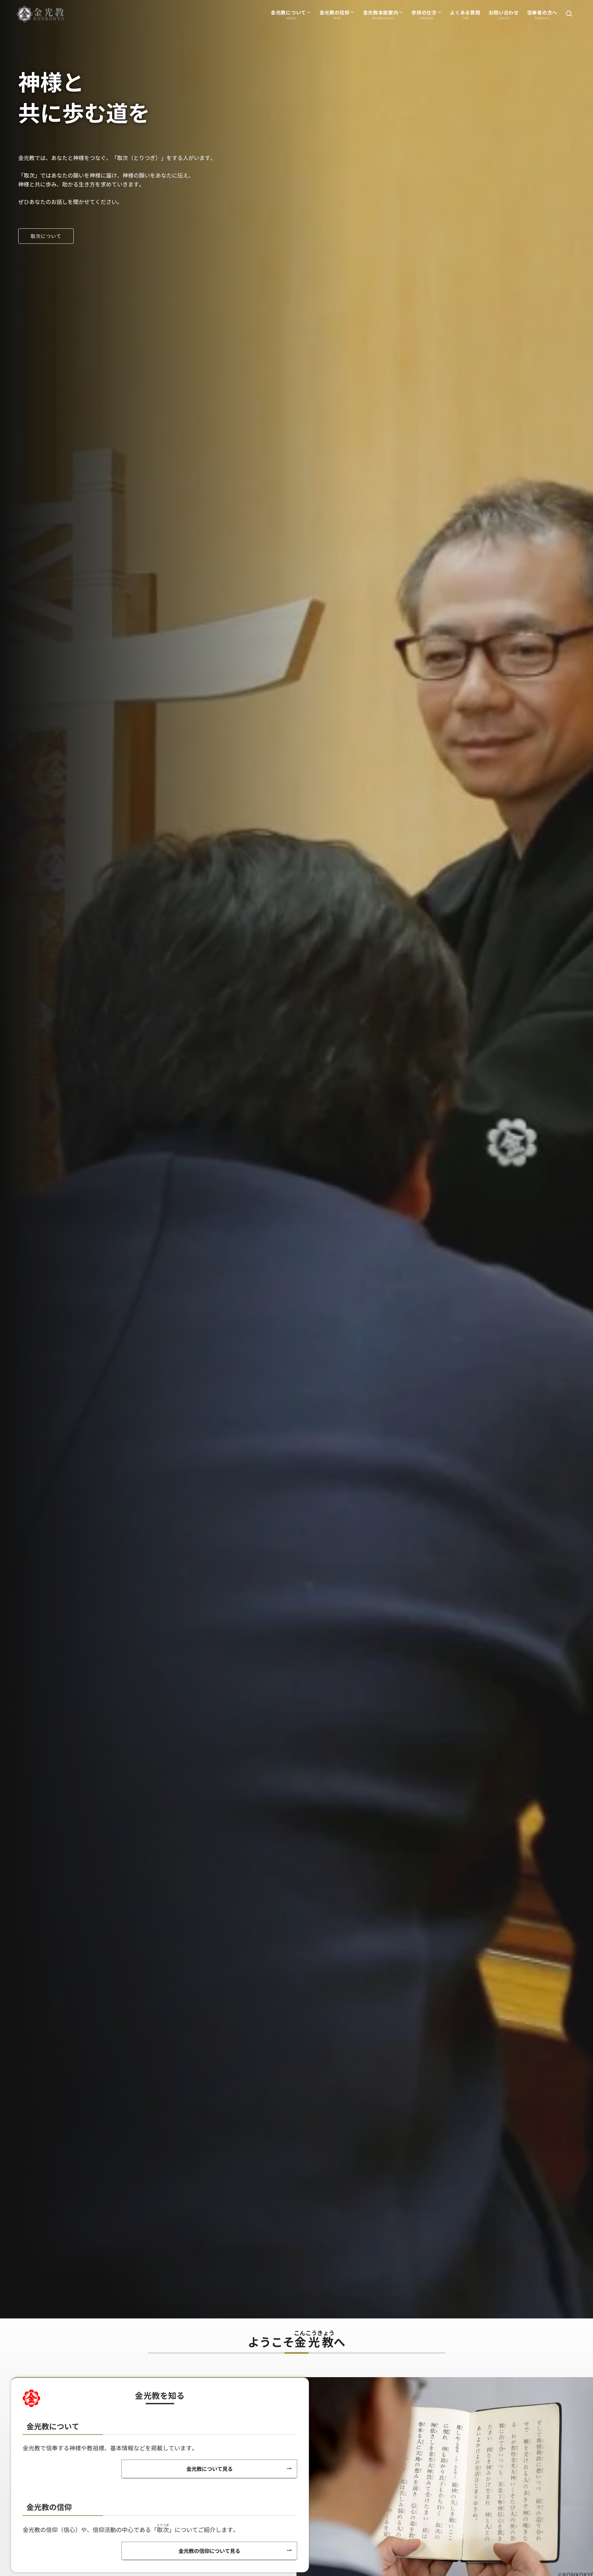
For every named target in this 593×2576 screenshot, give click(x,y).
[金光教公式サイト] (40, 14)
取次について (46, 236)
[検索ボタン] (569, 14)
